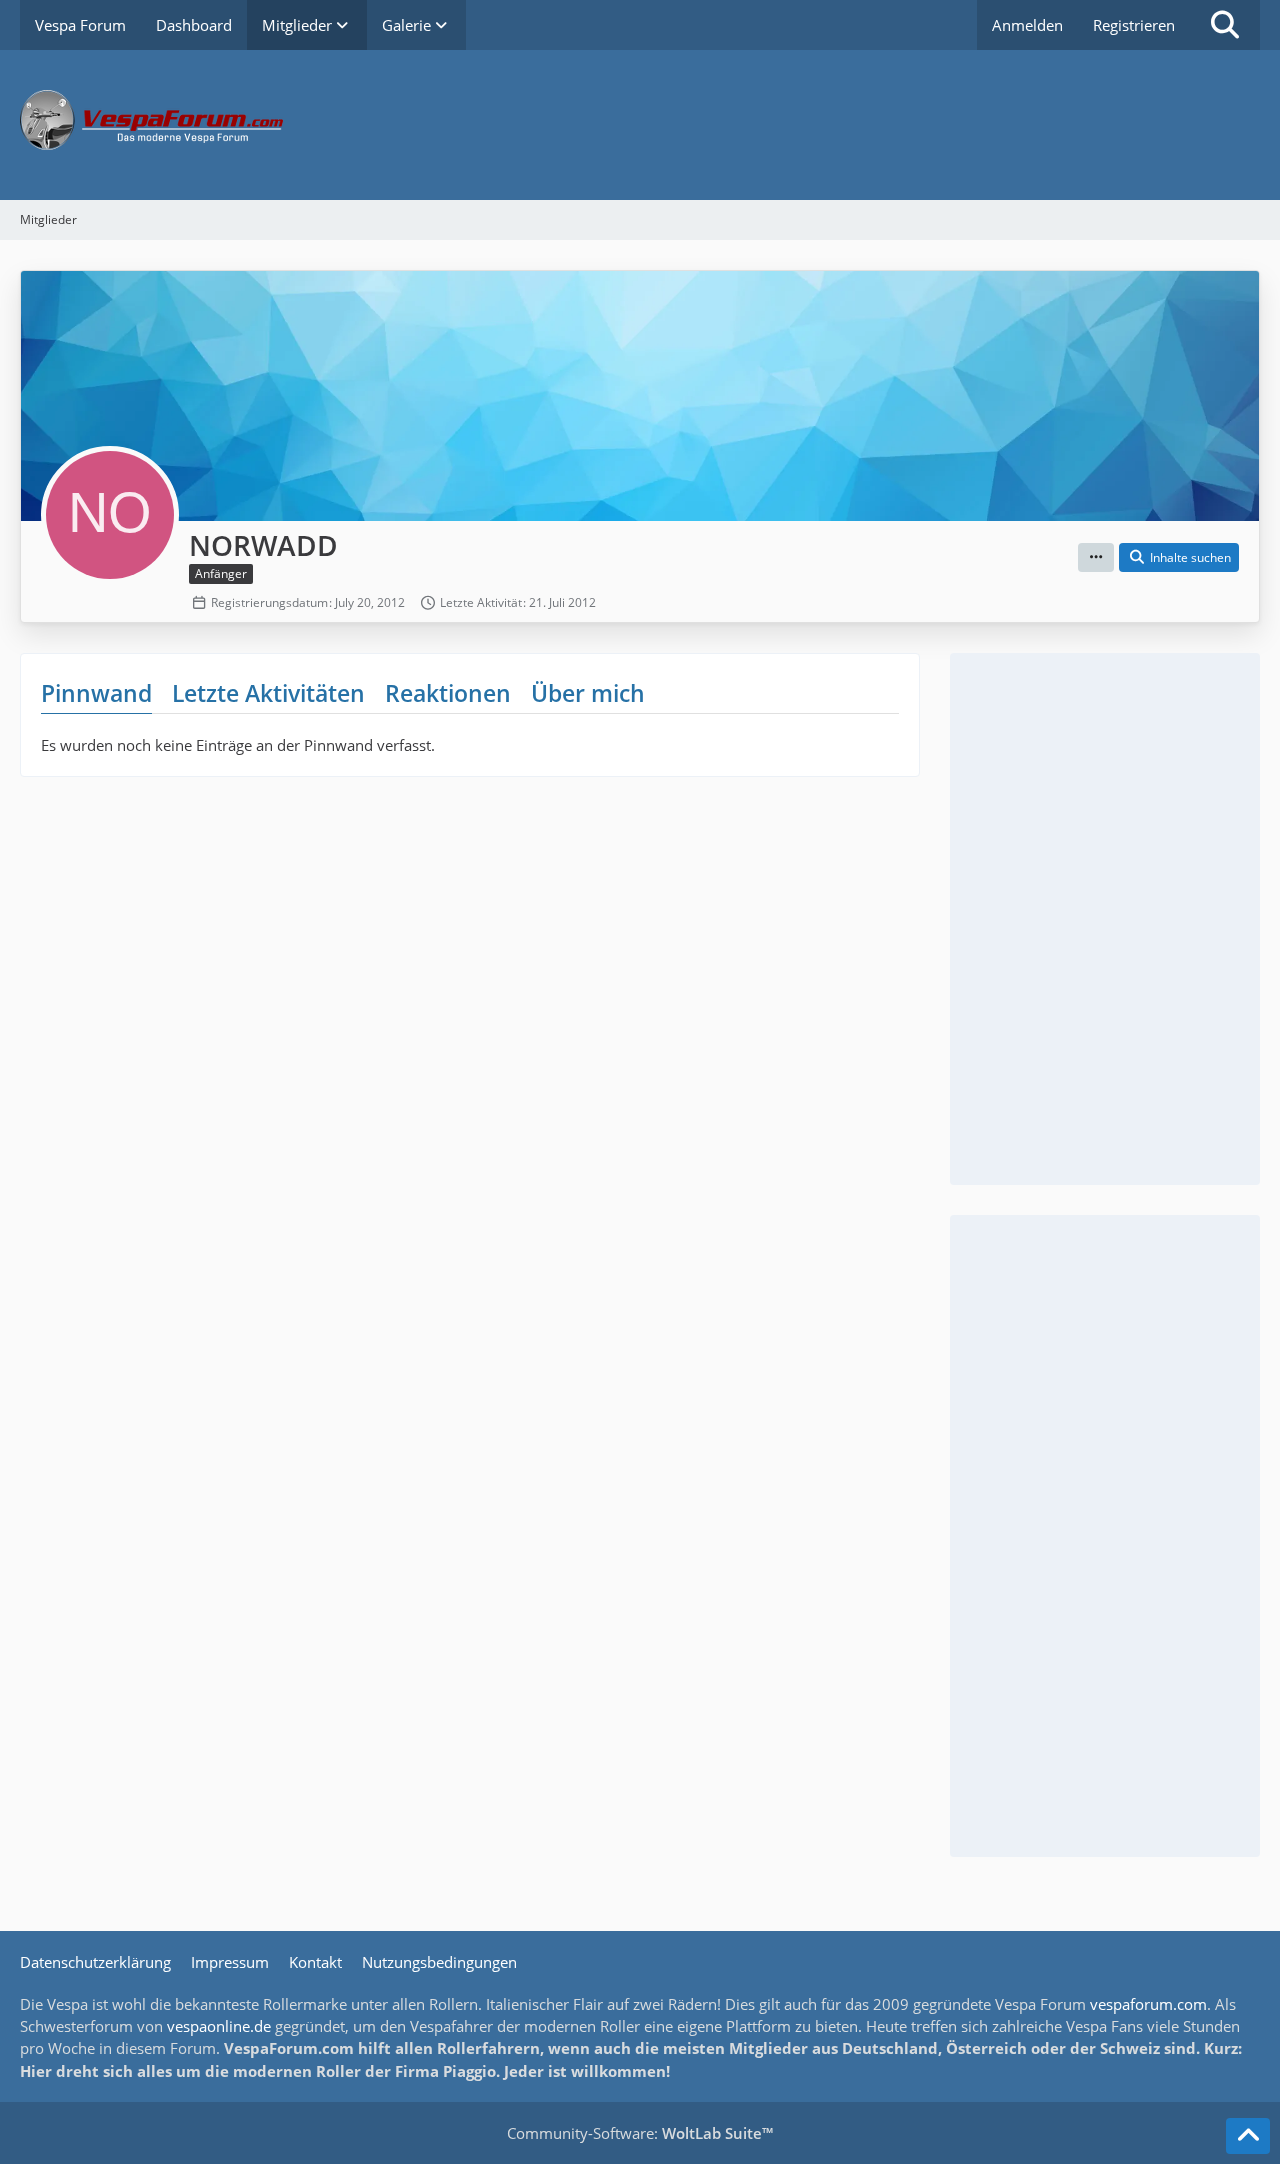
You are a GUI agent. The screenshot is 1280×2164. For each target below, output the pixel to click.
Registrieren (1134, 25)
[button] (1096, 558)
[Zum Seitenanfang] (1248, 2136)
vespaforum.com (1148, 2004)
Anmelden (1027, 25)
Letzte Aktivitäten (268, 693)
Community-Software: (640, 2133)
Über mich (588, 693)
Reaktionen (448, 693)
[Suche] (1225, 25)
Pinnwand (96, 693)
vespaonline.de (219, 2026)
